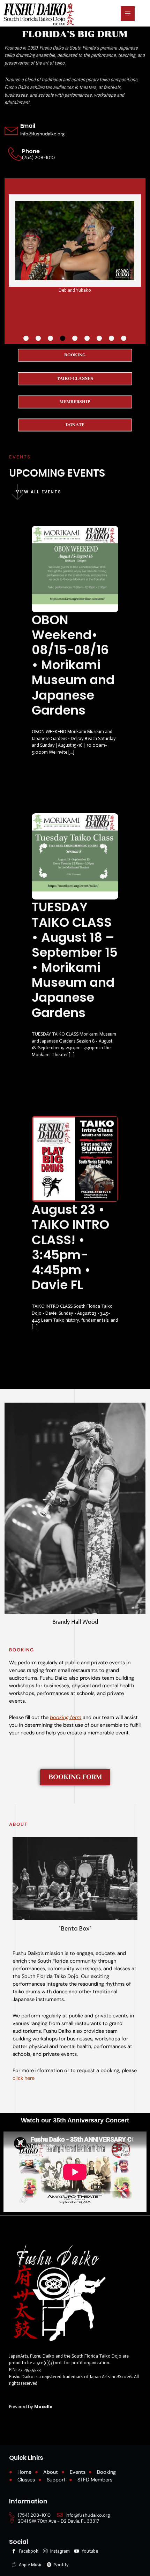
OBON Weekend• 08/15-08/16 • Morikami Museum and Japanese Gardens (73, 665)
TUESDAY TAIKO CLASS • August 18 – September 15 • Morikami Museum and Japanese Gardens (75, 960)
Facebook (28, 2551)
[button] (26, 338)
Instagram (59, 2551)
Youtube (89, 2551)
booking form (66, 1718)
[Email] (12, 130)
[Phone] (15, 154)
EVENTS (20, 457)
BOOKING (22, 1650)
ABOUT (18, 1824)
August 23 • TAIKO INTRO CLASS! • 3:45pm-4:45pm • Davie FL (70, 1247)
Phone (31, 151)
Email (28, 126)
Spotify (61, 2565)
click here (24, 2078)
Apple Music (30, 2565)
